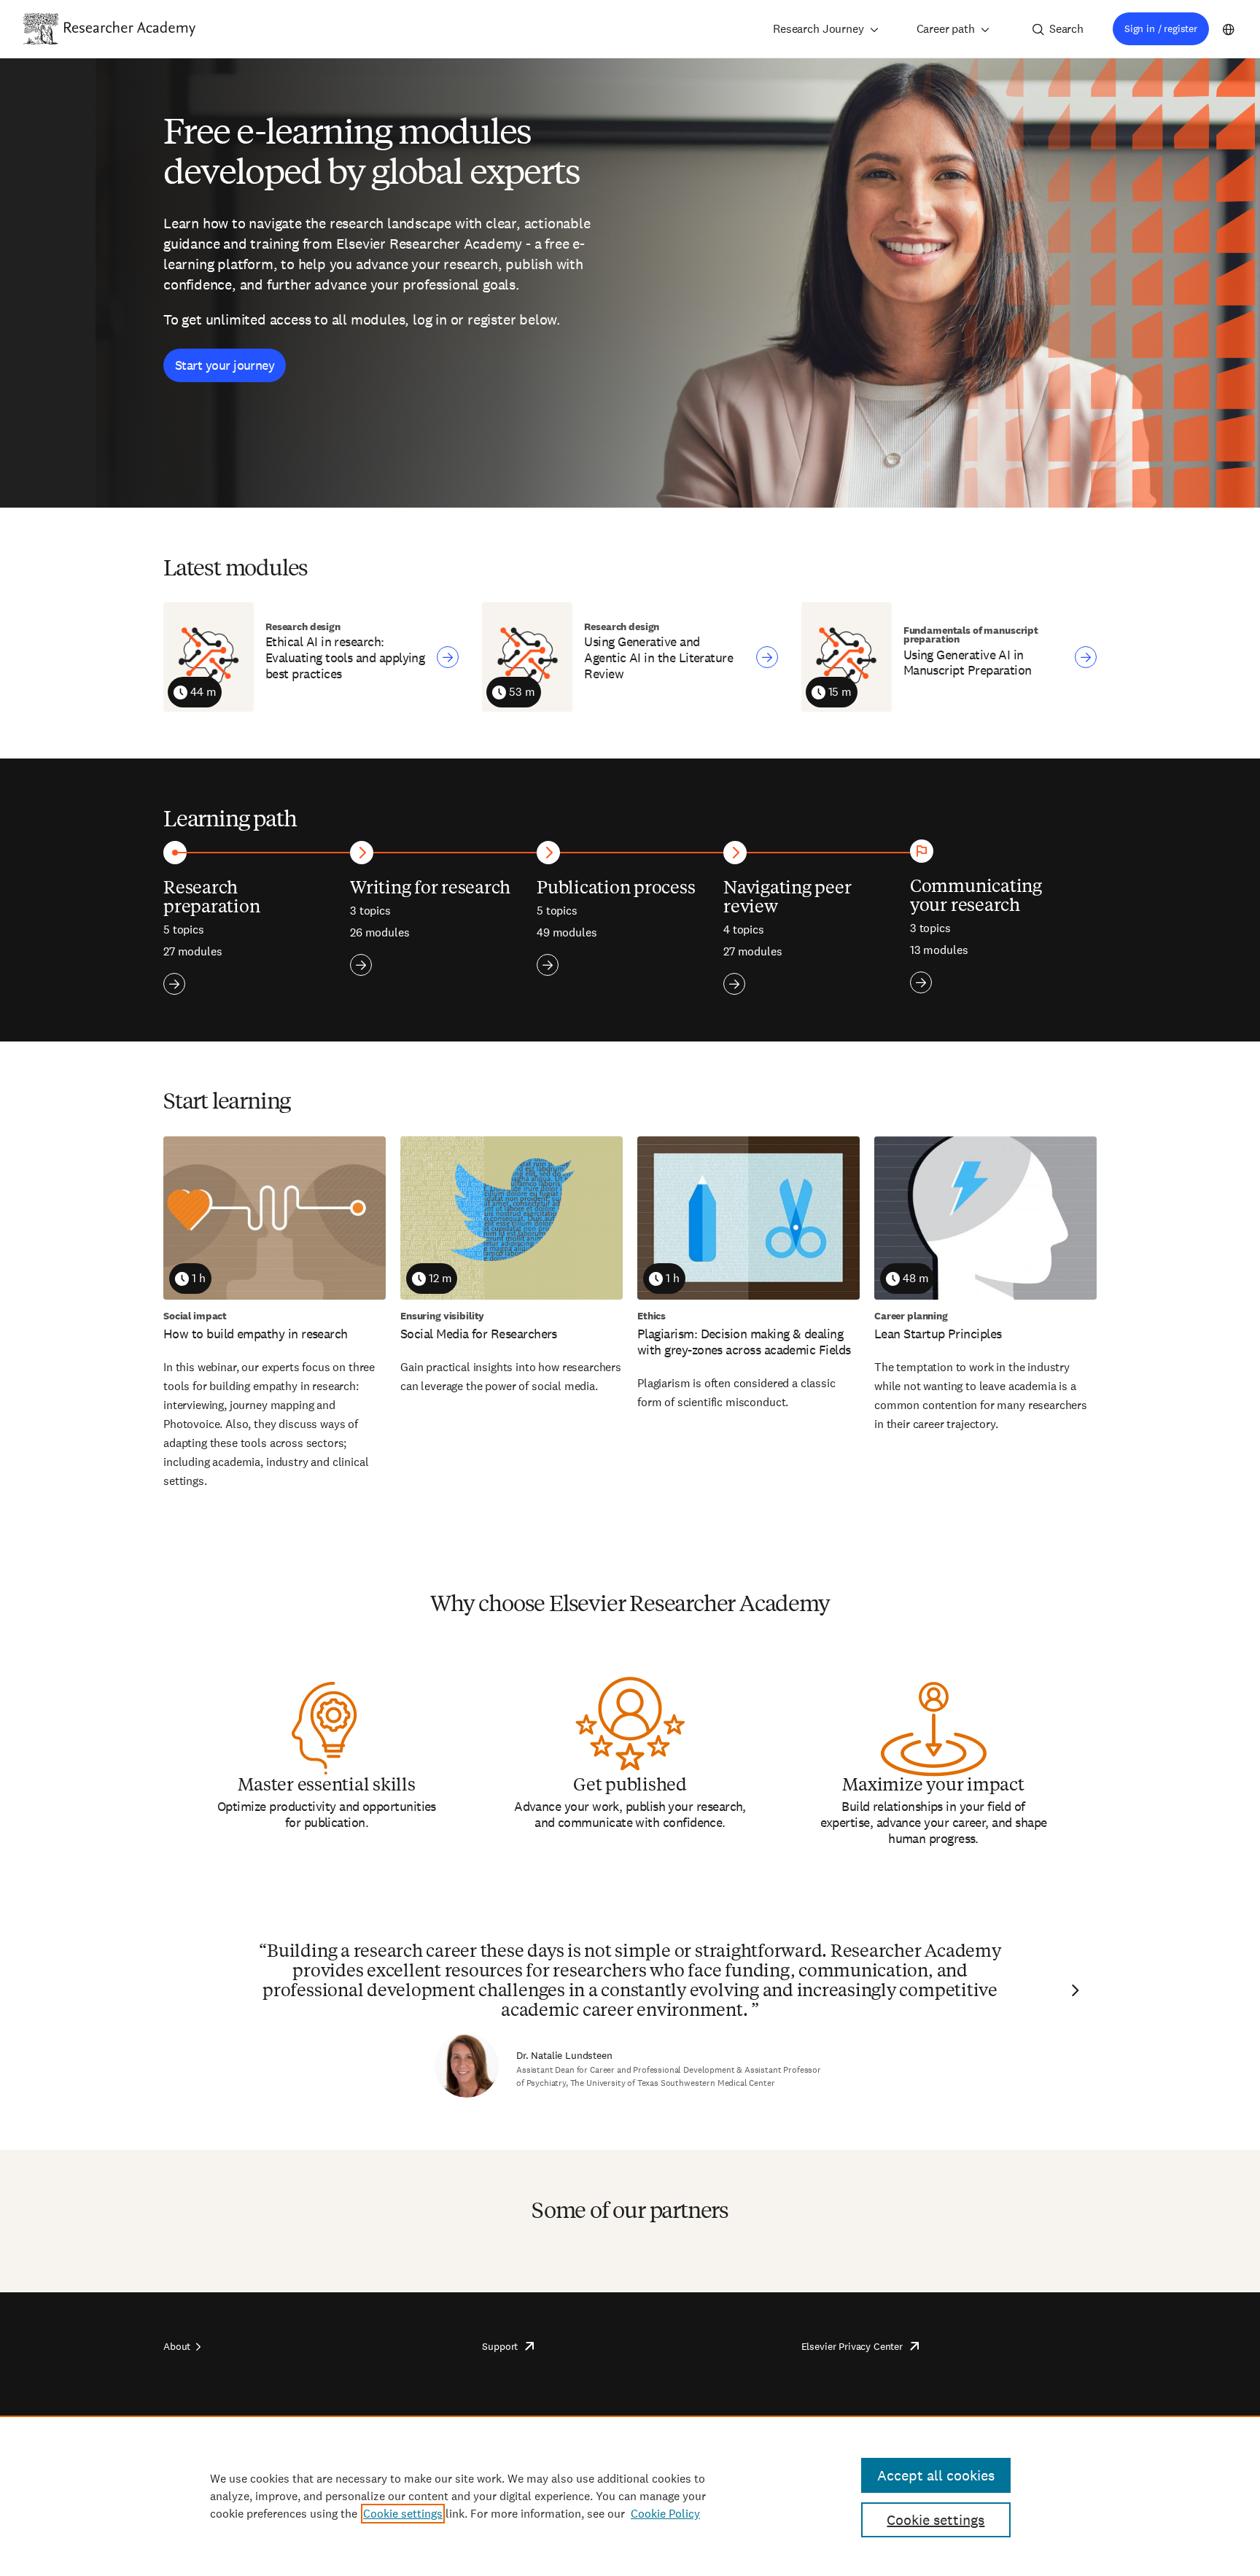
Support (500, 2346)
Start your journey (225, 365)
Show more (174, 984)
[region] (630, 2496)
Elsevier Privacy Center (852, 2346)
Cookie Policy (665, 2514)
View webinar (448, 657)
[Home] (130, 28)
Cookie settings (403, 2514)
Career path (946, 29)
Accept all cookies (936, 2475)
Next (1073, 1990)
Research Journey (818, 29)
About (177, 2346)
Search (1066, 29)
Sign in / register (1161, 28)
